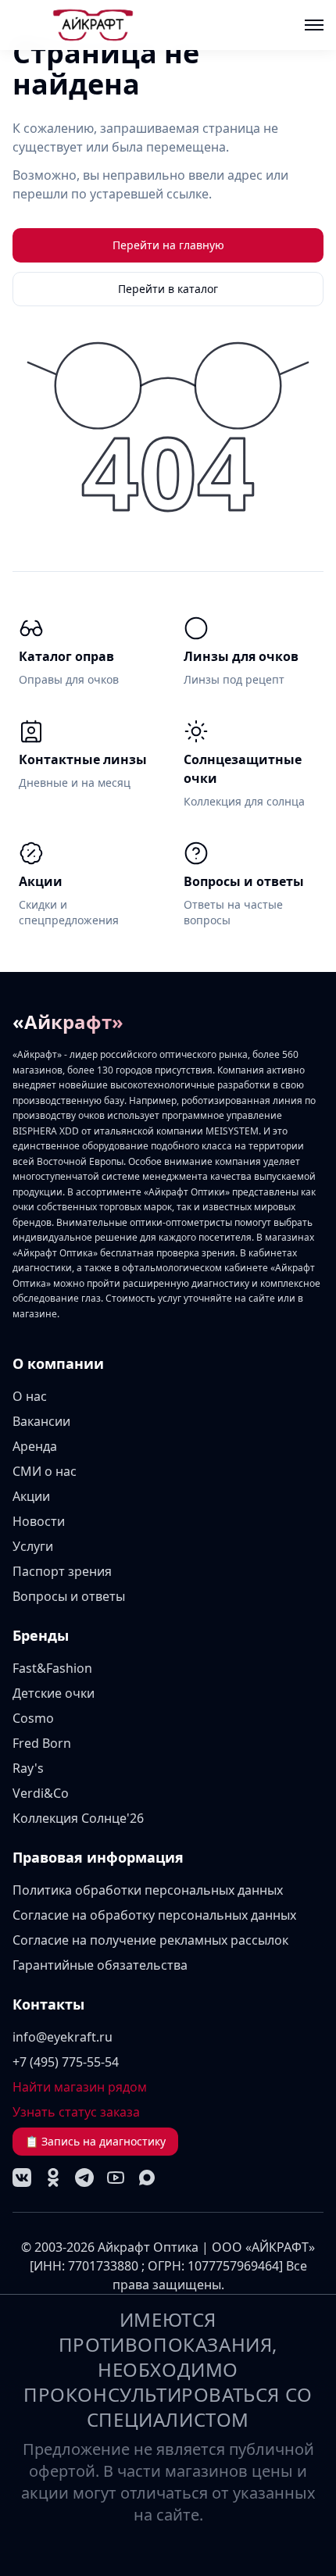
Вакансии (41, 1421)
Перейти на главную (168, 245)
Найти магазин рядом (80, 2087)
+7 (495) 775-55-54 (66, 2062)
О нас (30, 1396)
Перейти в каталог (168, 289)
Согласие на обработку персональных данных (154, 1915)
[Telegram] (84, 2178)
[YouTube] (116, 2178)
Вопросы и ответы (69, 1596)
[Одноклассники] (53, 2178)
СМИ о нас (45, 1471)
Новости (39, 1521)
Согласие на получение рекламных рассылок (150, 1940)
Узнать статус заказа (76, 2112)
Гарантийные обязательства (100, 1965)
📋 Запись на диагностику (95, 2141)
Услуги (33, 1546)
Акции (31, 1496)
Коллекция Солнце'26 (78, 1818)
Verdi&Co (41, 1793)
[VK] (22, 2178)
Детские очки (54, 1693)
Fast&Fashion (52, 1668)
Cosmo (33, 1718)
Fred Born (42, 1743)
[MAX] (147, 2178)
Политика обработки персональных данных (148, 1890)
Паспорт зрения (62, 1571)
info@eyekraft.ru (63, 2037)
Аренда (35, 1446)
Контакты (48, 2004)
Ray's (28, 1768)
